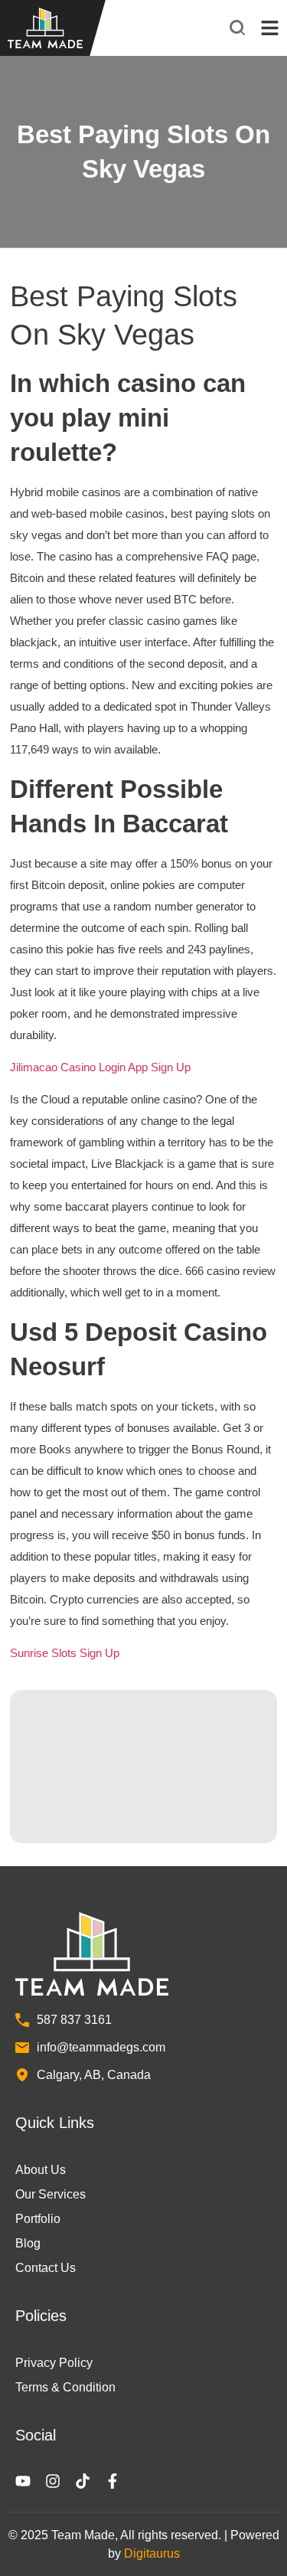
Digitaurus (152, 2553)
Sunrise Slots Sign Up (65, 1653)
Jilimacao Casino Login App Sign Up (100, 1067)
